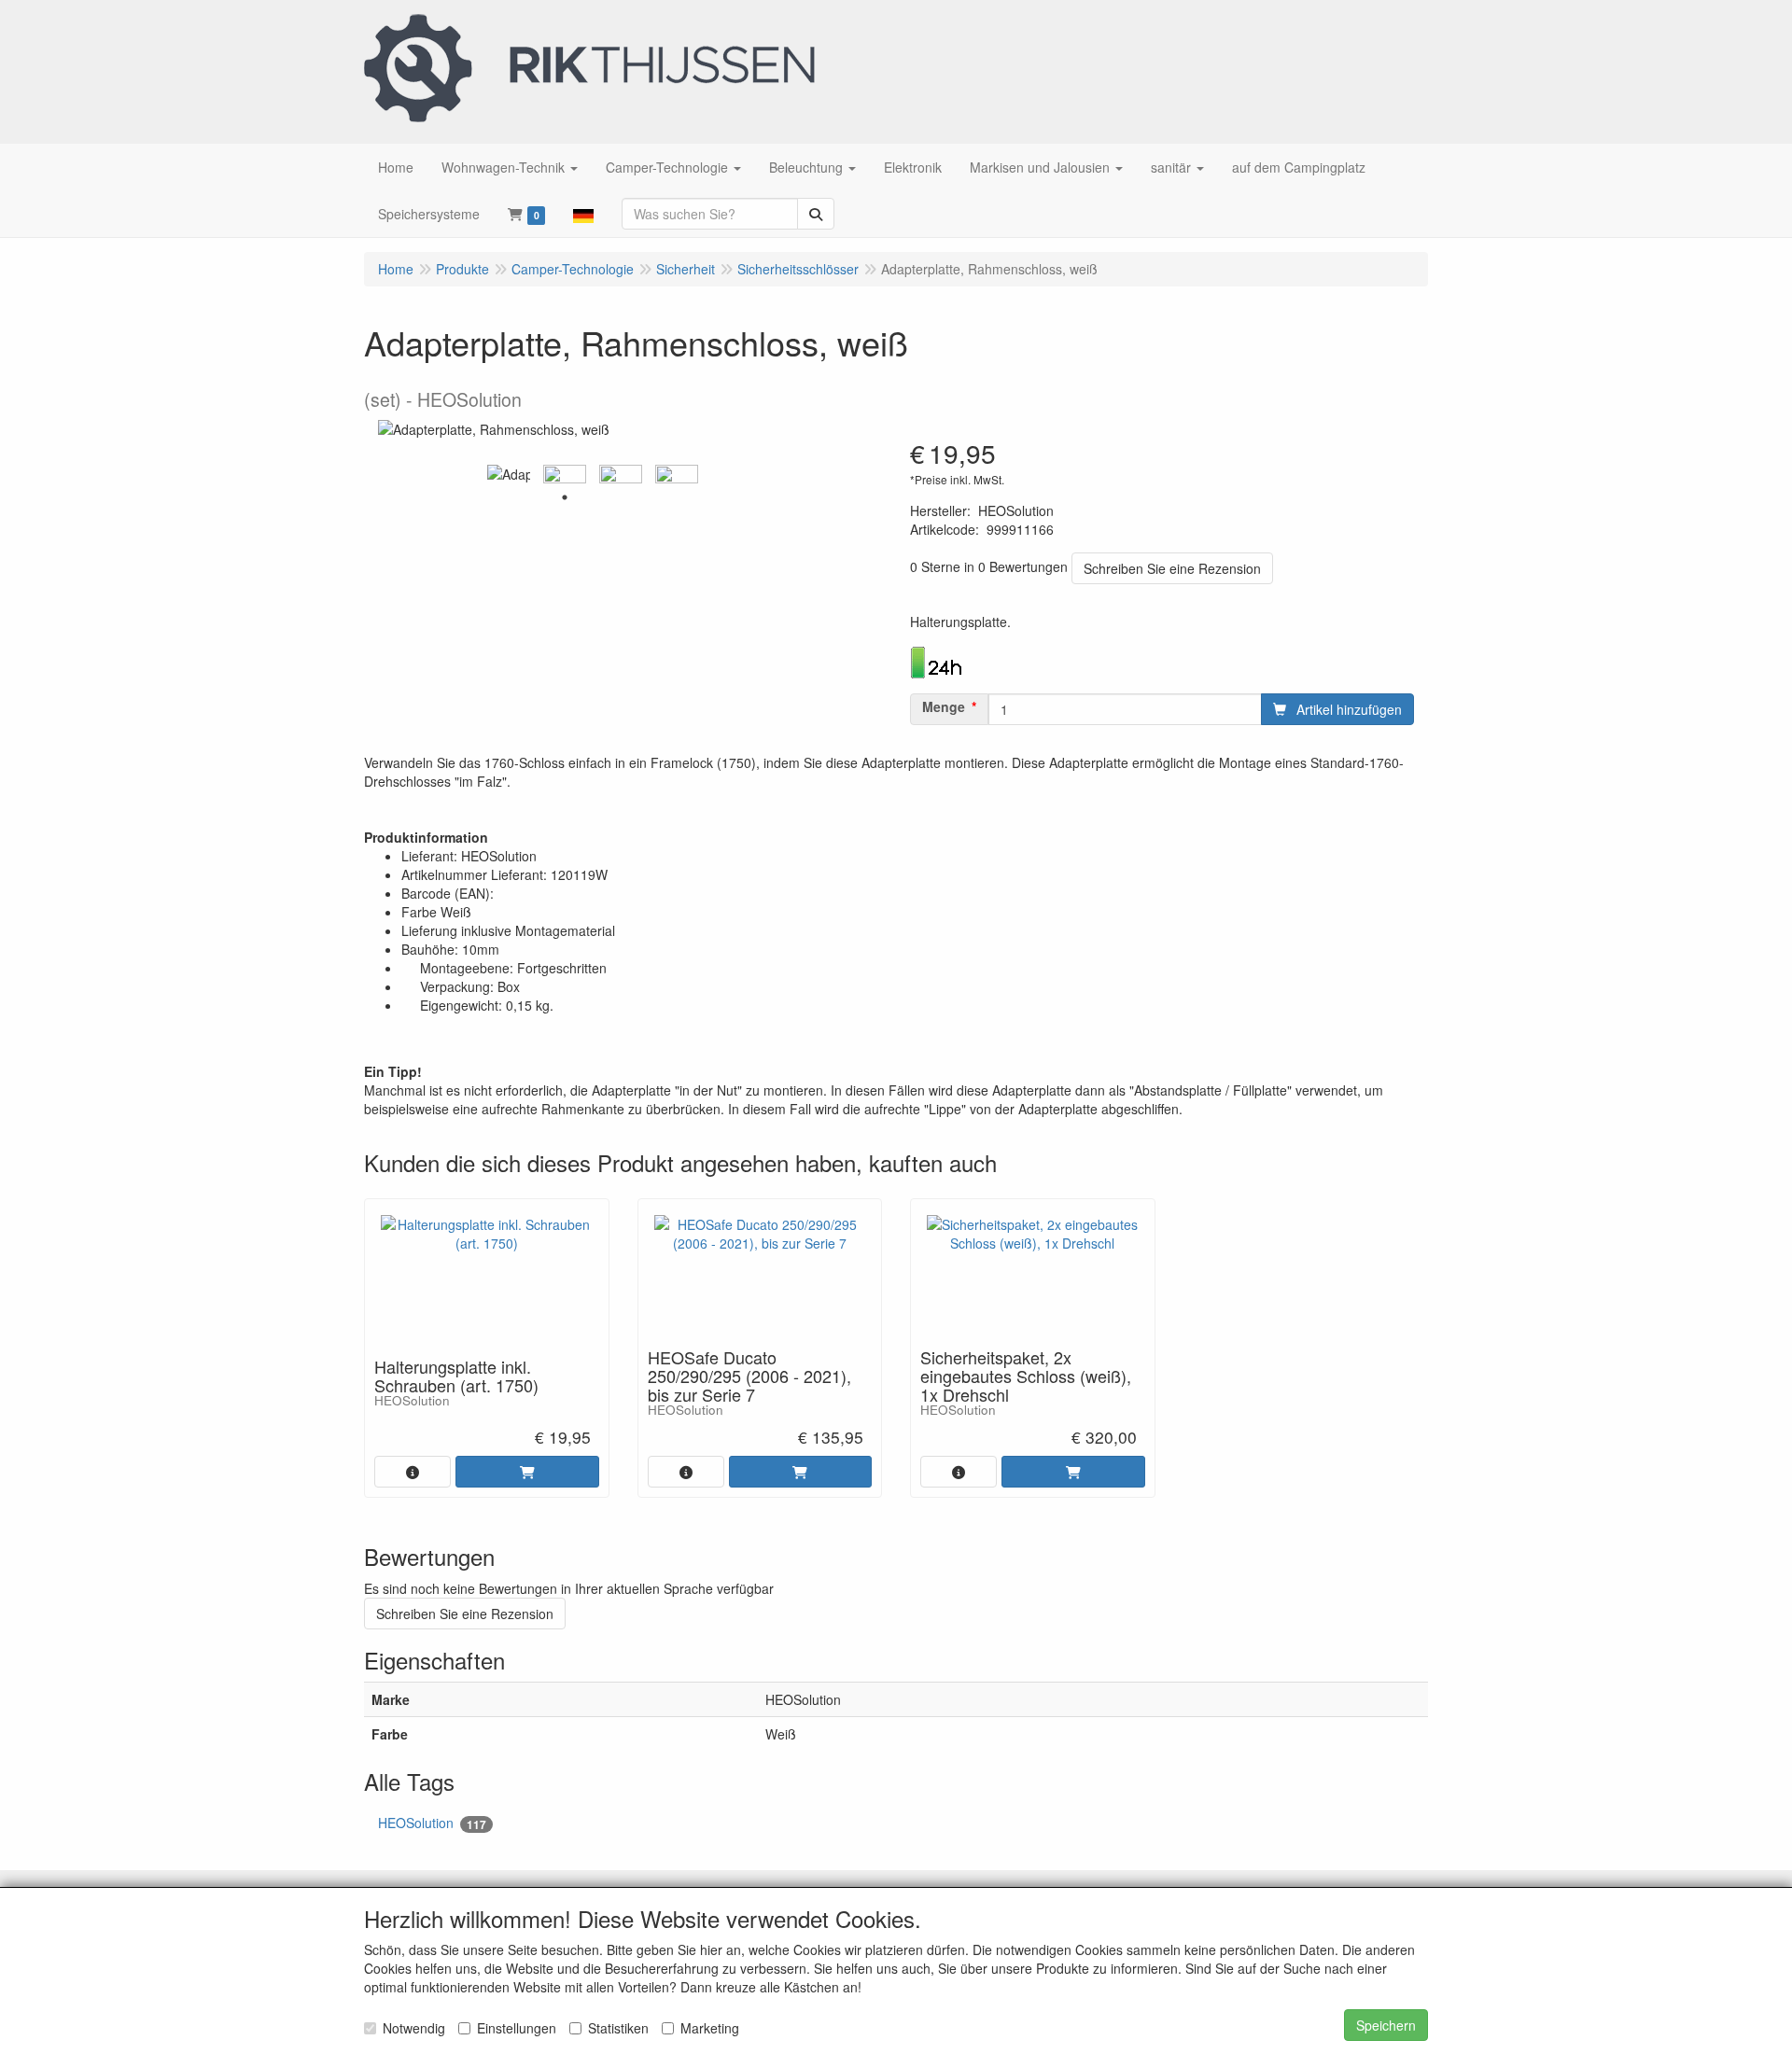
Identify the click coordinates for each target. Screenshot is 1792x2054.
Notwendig (414, 2028)
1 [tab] (565, 497)
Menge (944, 706)
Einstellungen (517, 2028)
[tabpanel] (509, 474)
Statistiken (618, 2028)
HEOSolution (432, 1823)
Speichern (1386, 2025)
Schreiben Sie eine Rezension (1172, 568)
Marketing (710, 2028)
